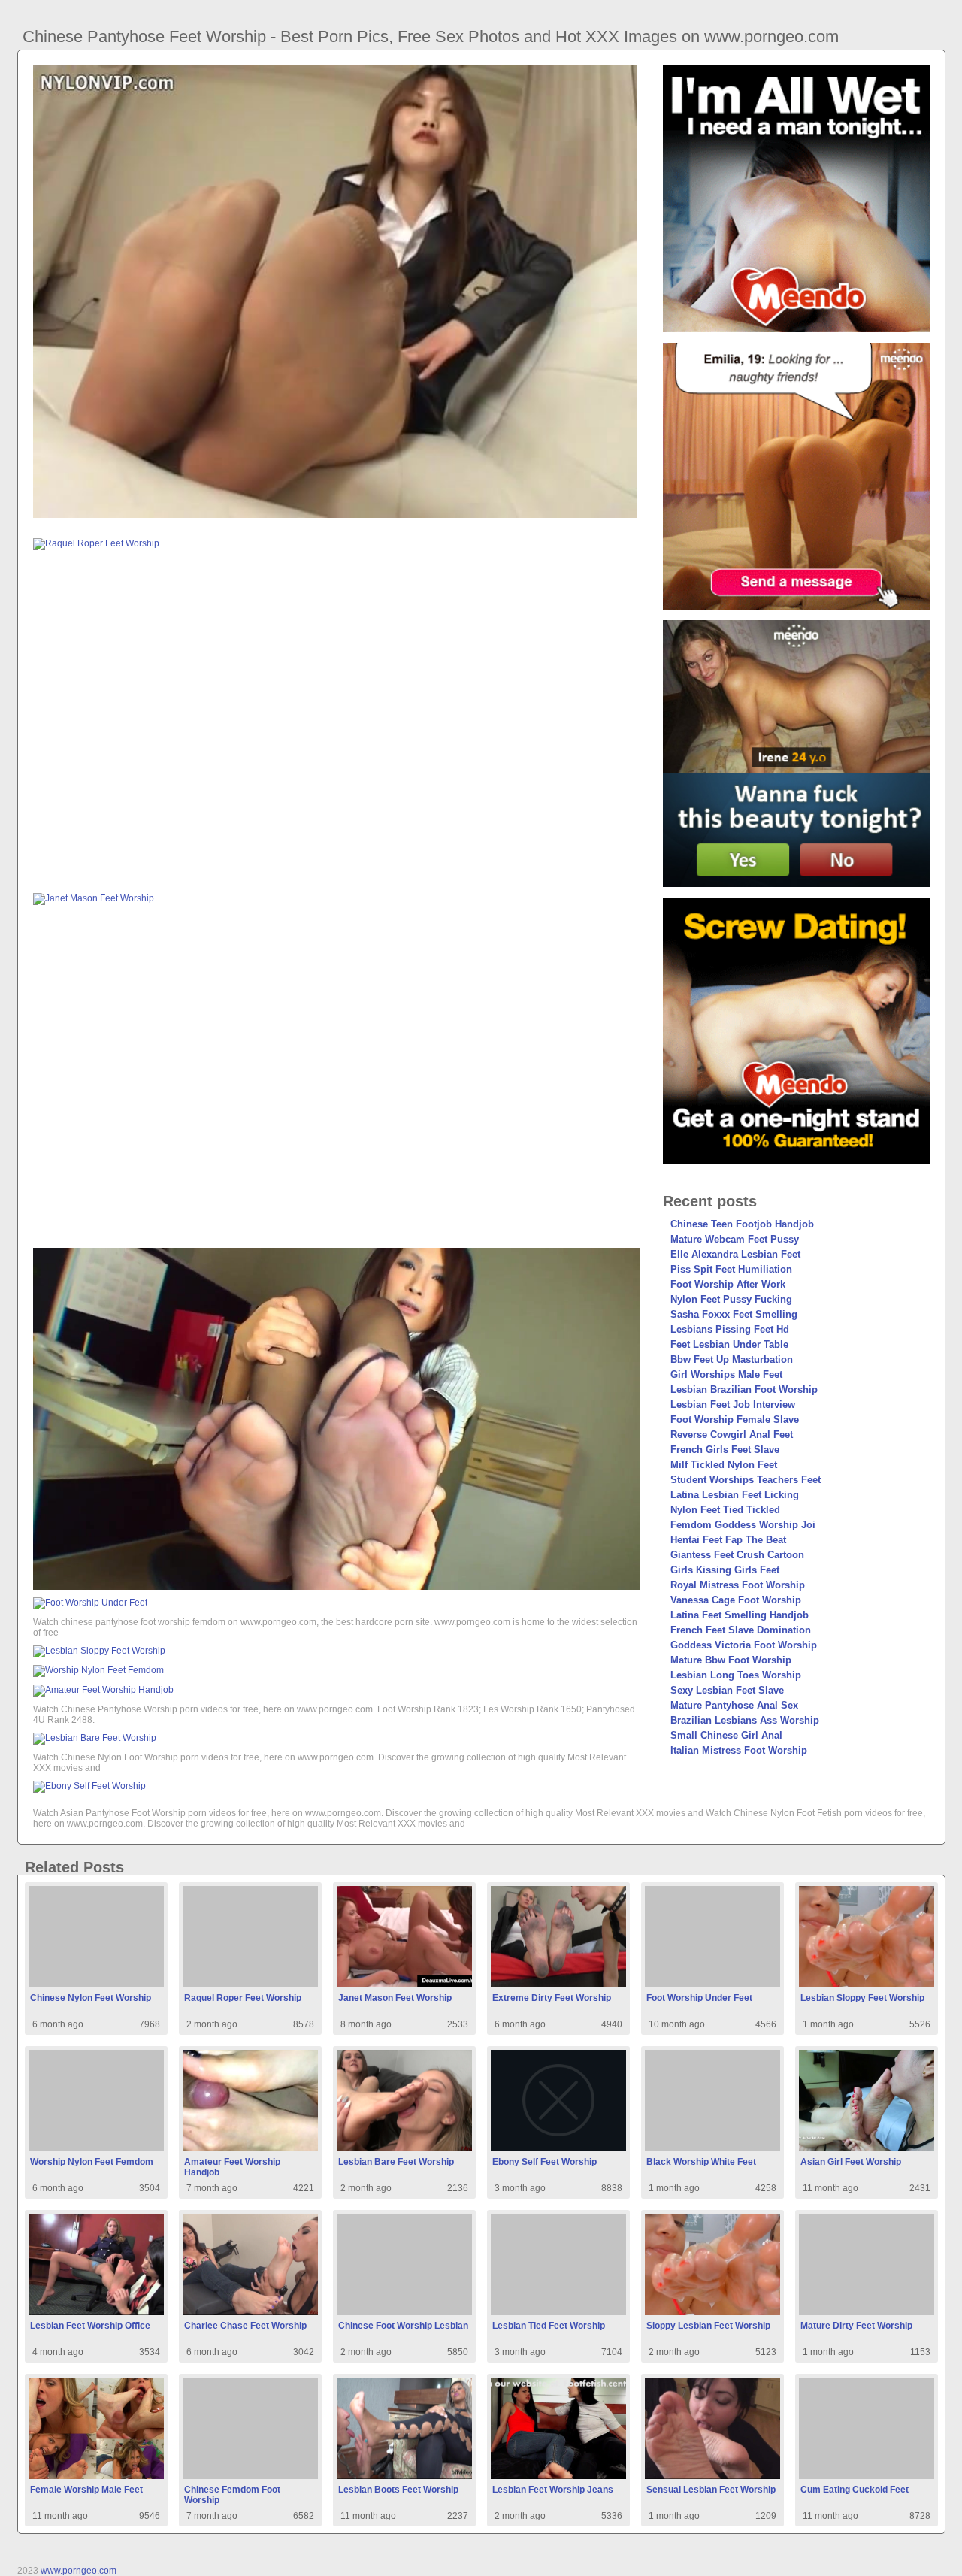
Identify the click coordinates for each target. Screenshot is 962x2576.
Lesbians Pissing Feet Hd (730, 1329)
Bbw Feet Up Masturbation (732, 1359)
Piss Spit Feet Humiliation (731, 1269)
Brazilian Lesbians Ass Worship (745, 1720)
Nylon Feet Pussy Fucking (731, 1299)
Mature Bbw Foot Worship (731, 1660)
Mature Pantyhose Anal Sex (734, 1705)
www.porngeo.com (79, 2571)
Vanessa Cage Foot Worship (736, 1600)
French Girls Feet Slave (725, 1450)
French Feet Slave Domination (741, 1630)
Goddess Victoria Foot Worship (744, 1645)
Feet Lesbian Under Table (729, 1344)
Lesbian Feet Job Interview (733, 1405)
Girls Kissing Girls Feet (725, 1570)
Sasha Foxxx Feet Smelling (734, 1314)
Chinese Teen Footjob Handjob (742, 1224)
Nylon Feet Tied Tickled (725, 1510)
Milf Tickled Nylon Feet (724, 1465)
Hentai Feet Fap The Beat (728, 1540)
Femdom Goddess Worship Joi (743, 1525)
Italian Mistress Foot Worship (739, 1750)
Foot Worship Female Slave (735, 1420)
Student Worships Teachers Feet (746, 1480)
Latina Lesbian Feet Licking (735, 1495)
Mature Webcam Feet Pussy (735, 1239)
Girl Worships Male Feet (726, 1374)
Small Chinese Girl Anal (726, 1735)
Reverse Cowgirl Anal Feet (732, 1435)
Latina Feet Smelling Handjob (740, 1615)
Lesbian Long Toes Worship (736, 1675)
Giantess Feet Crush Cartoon (737, 1555)
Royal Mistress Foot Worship (738, 1585)
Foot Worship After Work (728, 1284)
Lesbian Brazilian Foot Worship (744, 1389)
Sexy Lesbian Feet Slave (727, 1690)
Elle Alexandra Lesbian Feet (735, 1254)
